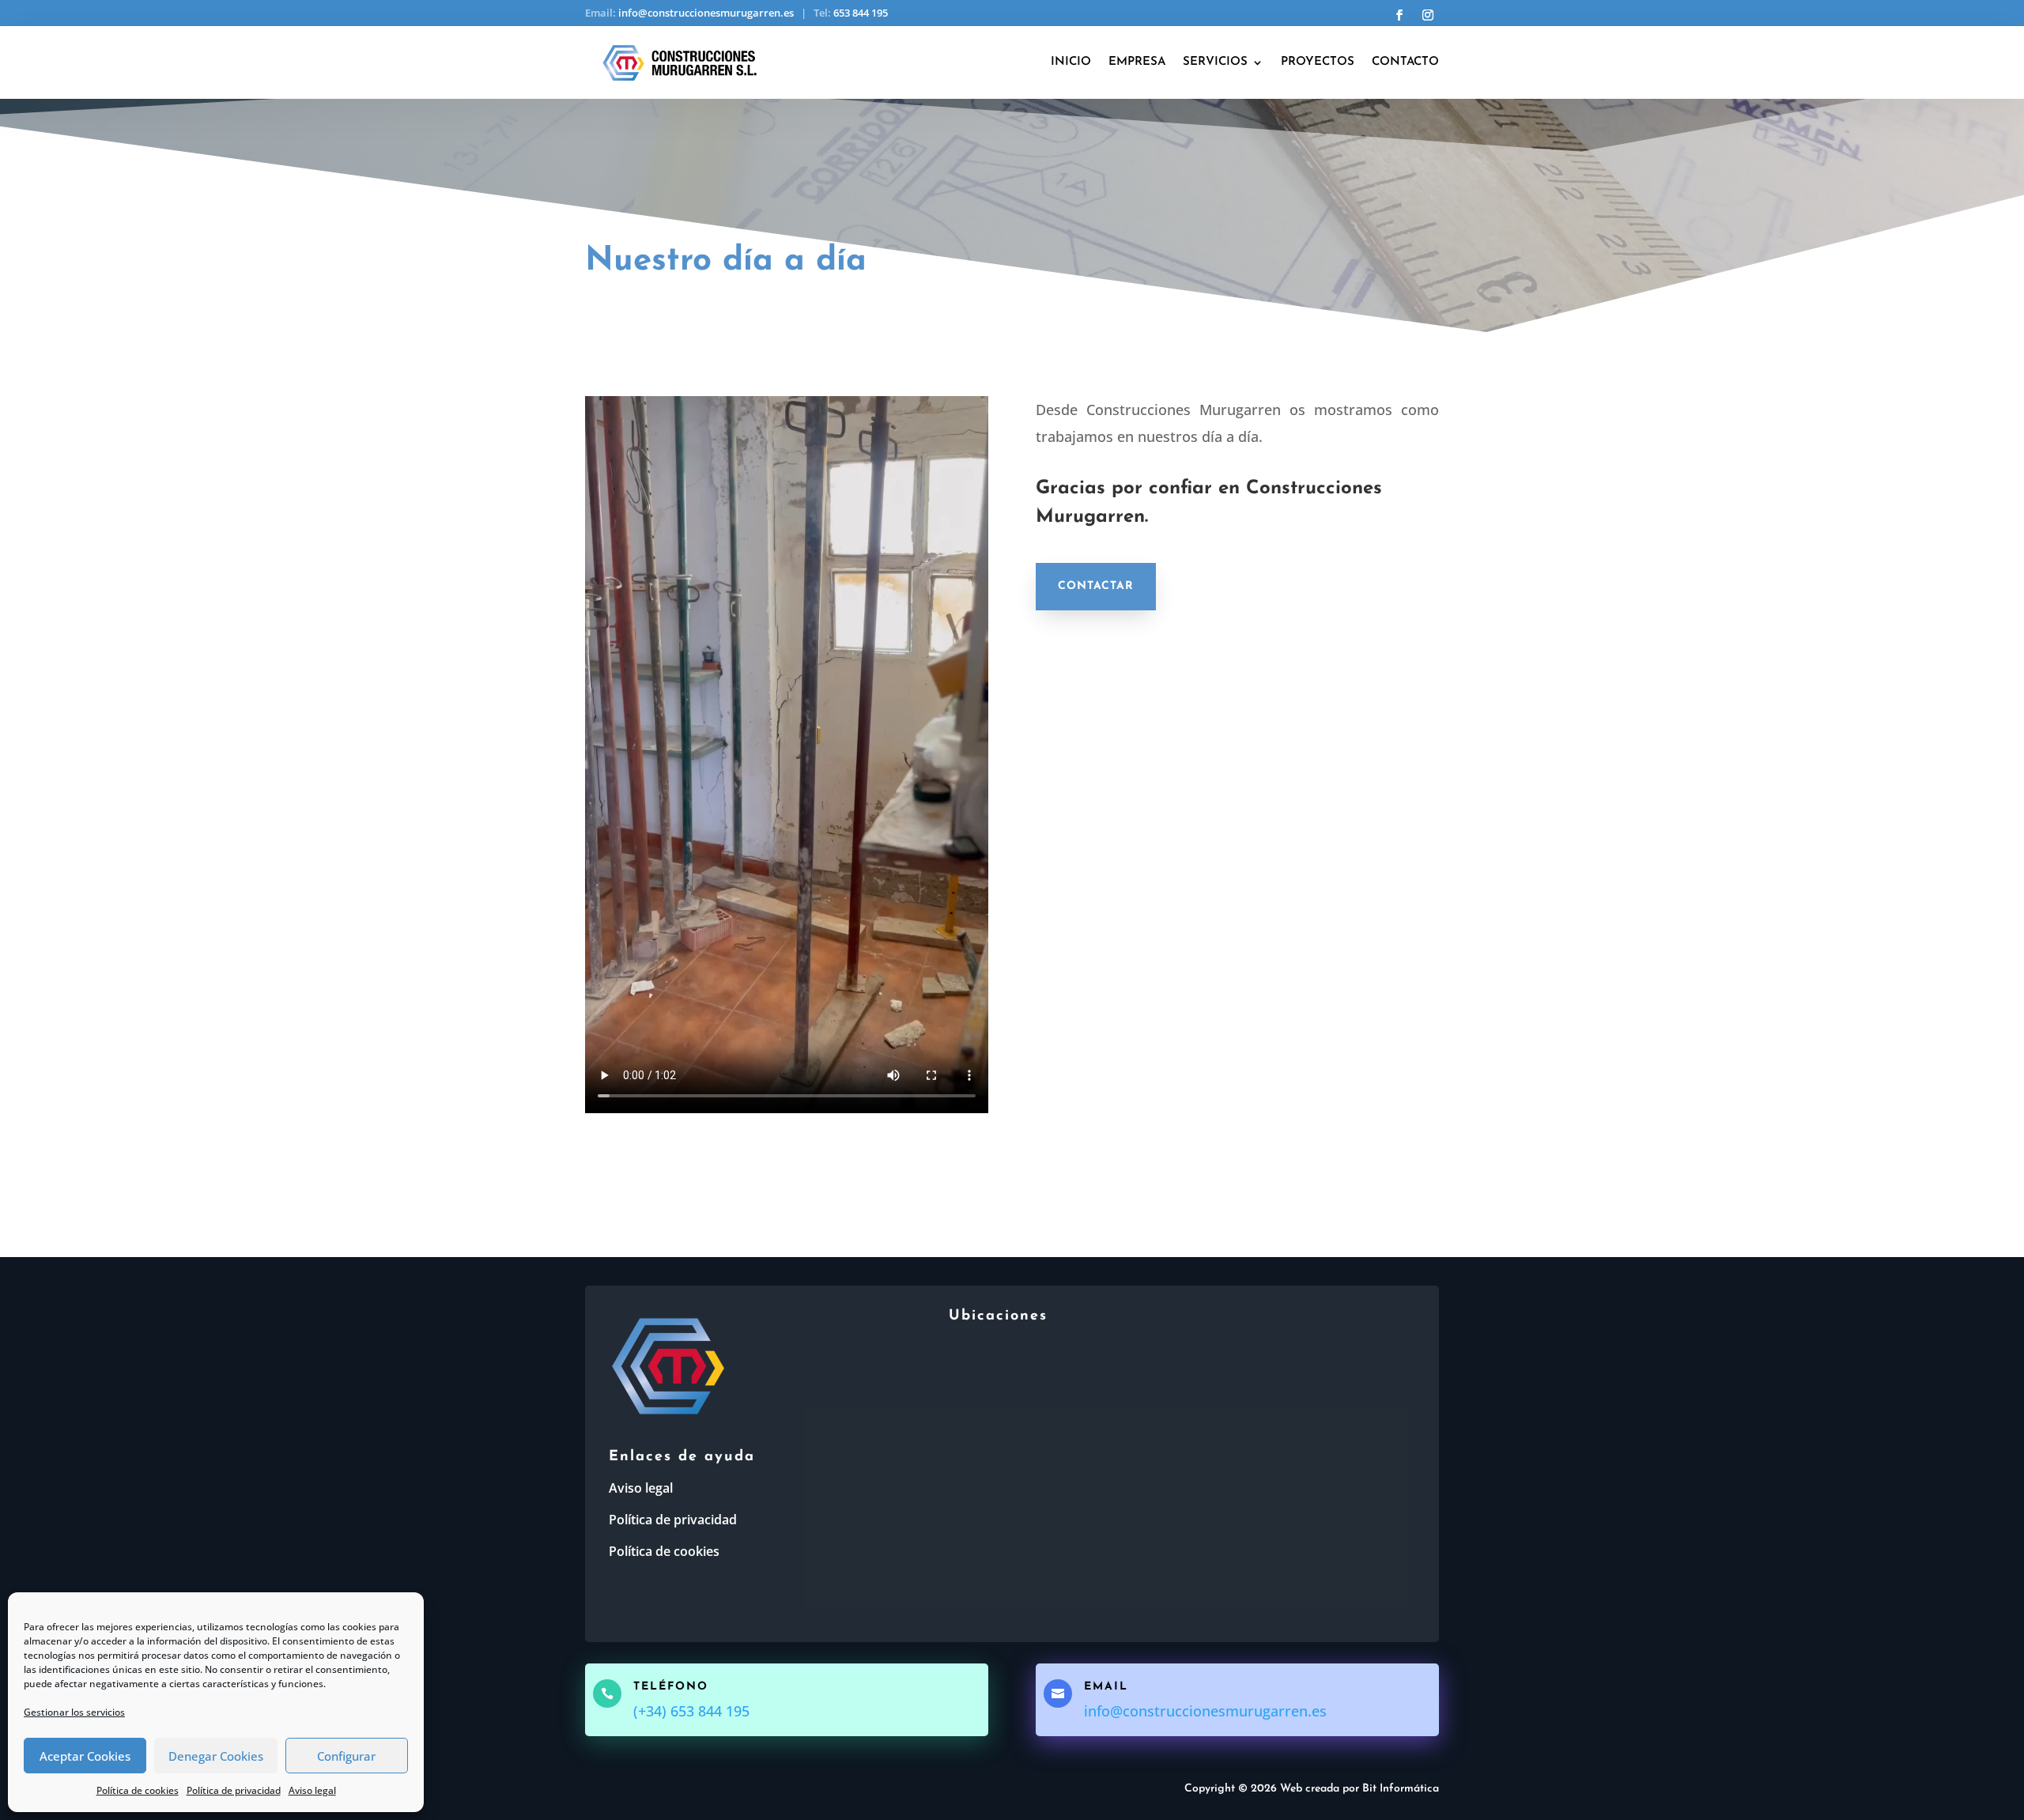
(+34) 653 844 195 (691, 1711)
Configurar (346, 1756)
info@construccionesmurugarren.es (706, 13)
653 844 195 (861, 13)
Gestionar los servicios (74, 1712)
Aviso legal (312, 1790)
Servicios (1215, 62)
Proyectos (1318, 62)
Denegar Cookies (216, 1756)
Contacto (1405, 62)
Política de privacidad (234, 1790)
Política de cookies (138, 1790)
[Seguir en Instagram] (1428, 15)
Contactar (1096, 586)
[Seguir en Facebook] (1399, 15)
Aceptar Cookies (85, 1756)
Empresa (1137, 62)
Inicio (1071, 62)
